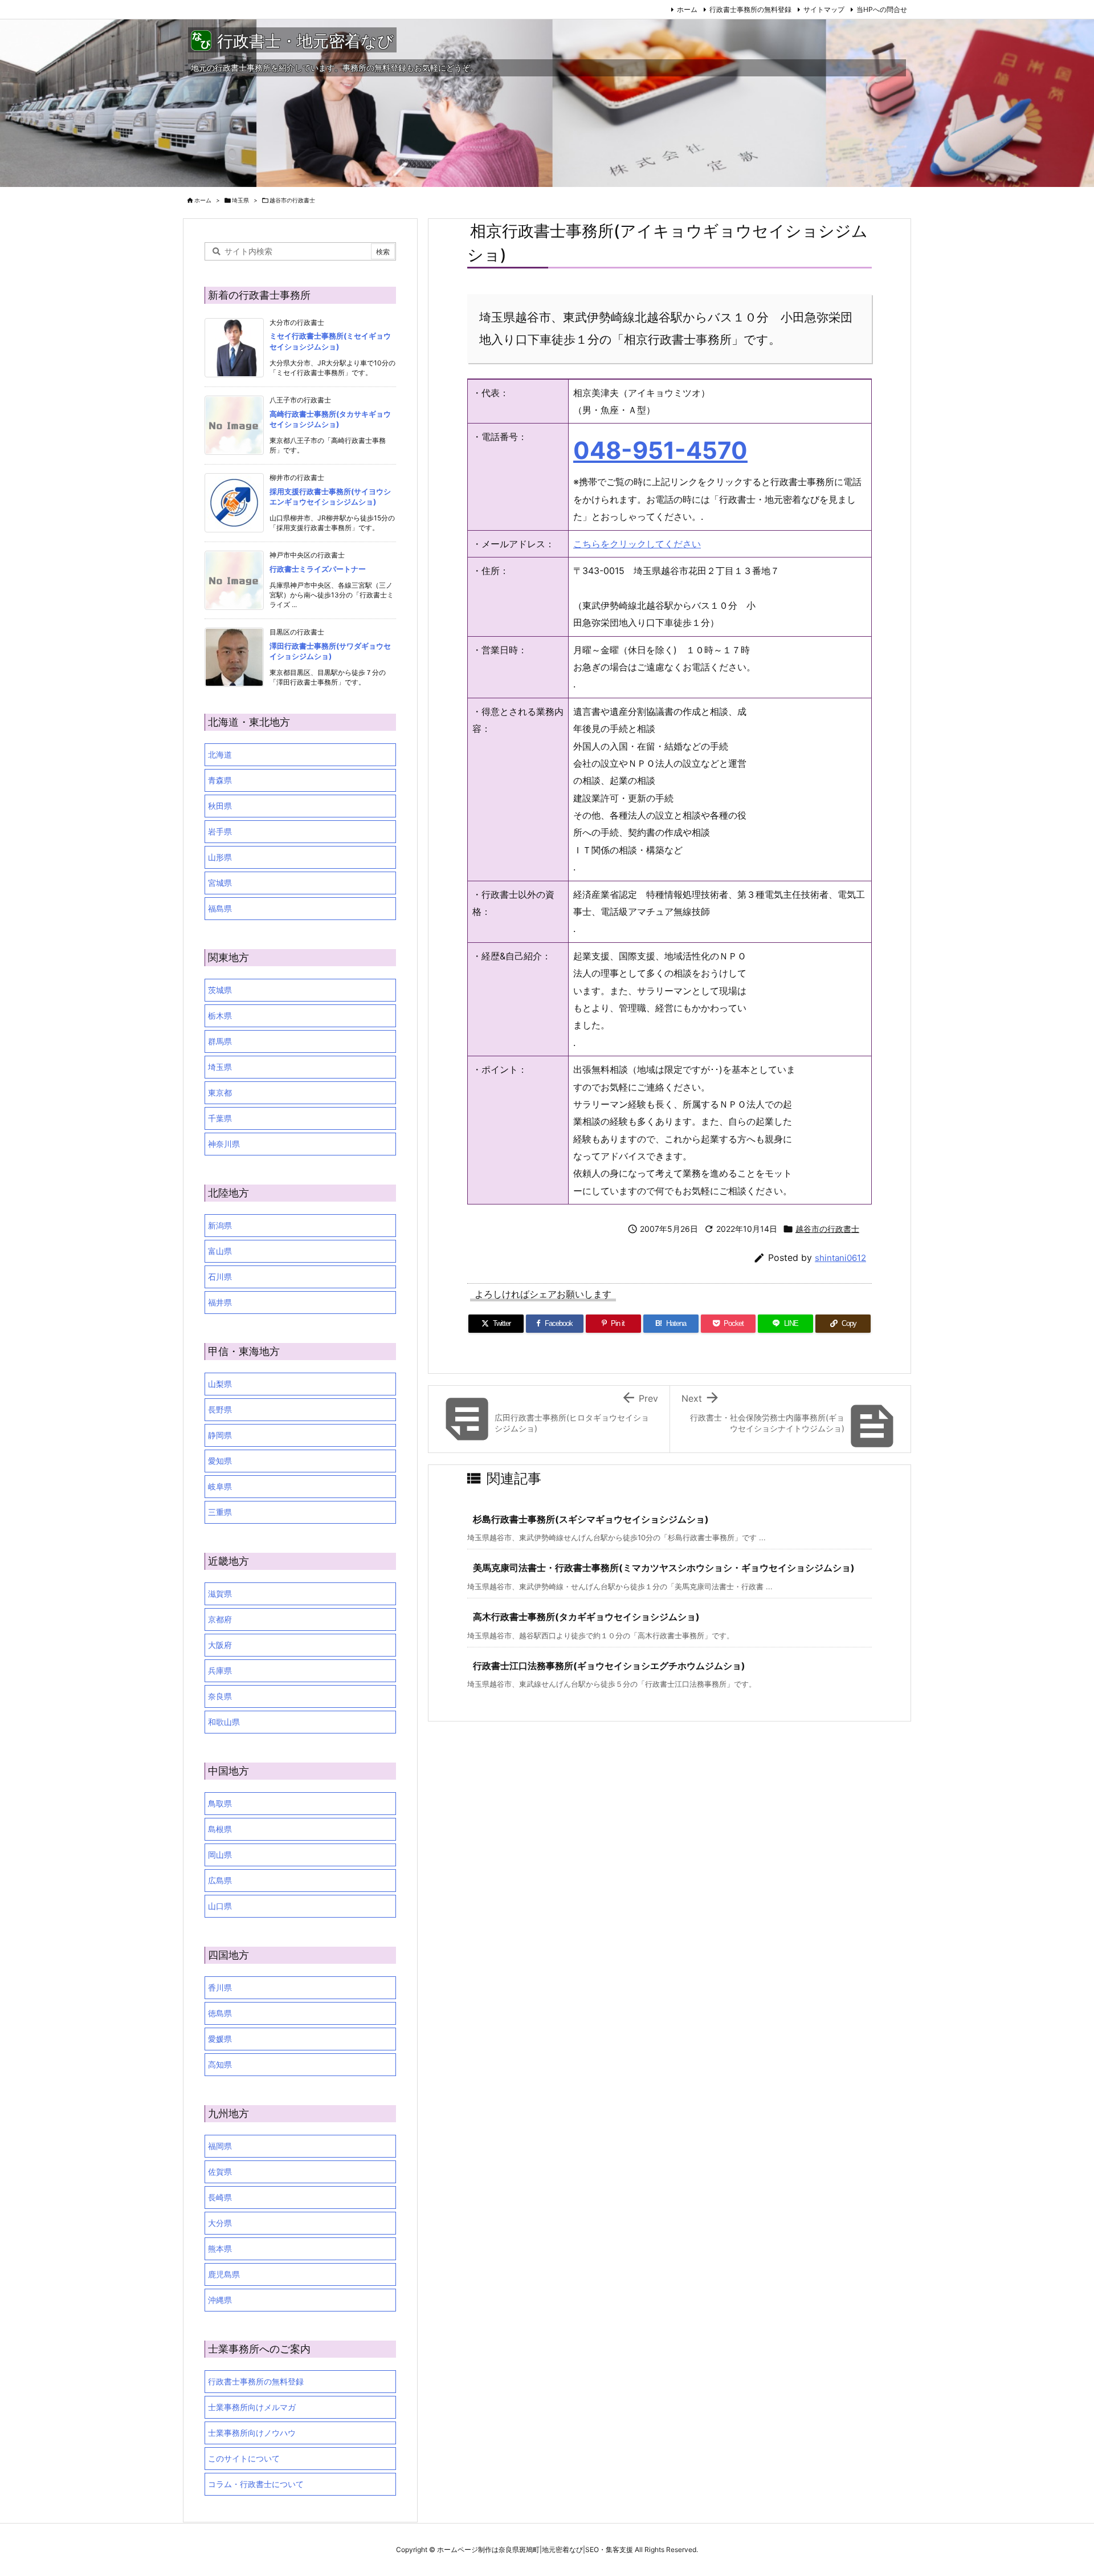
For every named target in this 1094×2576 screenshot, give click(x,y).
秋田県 (220, 806)
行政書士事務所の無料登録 (750, 9)
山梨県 (220, 1384)
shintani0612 (840, 1258)
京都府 (220, 1619)
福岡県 (220, 2146)
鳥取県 (220, 1803)
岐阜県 (220, 1486)
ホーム (687, 9)
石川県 (220, 1277)
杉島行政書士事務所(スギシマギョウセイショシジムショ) (591, 1519)
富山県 (220, 1251)
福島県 (220, 908)
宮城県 (220, 883)
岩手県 (220, 831)
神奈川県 (224, 1144)
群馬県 (220, 1041)
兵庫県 (220, 1670)
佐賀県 (220, 2172)
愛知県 (220, 1461)
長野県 (220, 1409)
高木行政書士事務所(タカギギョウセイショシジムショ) (586, 1617)
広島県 (220, 1880)
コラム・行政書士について (256, 2484)
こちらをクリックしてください (637, 544)
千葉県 (220, 1118)
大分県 (220, 2223)
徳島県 (220, 2013)
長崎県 (220, 2197)
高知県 (220, 2064)
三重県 (220, 1512)
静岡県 (220, 1435)
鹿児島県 (224, 2274)
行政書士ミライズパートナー (318, 569)
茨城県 (220, 990)
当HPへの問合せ (882, 9)
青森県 (220, 780)
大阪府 (220, 1645)
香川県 (220, 1987)
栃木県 (220, 1016)
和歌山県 (224, 1722)
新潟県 (220, 1225)
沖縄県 (220, 2300)
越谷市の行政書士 (292, 200)
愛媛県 (220, 2039)
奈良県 (220, 1696)
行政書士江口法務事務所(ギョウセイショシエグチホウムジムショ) (609, 1666)
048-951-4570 (660, 450)
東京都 (220, 1092)
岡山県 (220, 1855)
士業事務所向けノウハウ (252, 2433)
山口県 (220, 1906)
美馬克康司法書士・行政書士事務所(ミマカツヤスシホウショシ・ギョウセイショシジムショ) (664, 1568)
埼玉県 (240, 200)
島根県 (220, 1829)
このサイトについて (244, 2458)
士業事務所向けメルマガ (252, 2407)
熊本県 (220, 2249)
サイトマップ (824, 9)
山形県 (220, 857)
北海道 (220, 754)
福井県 (220, 1302)
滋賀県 (220, 1594)
